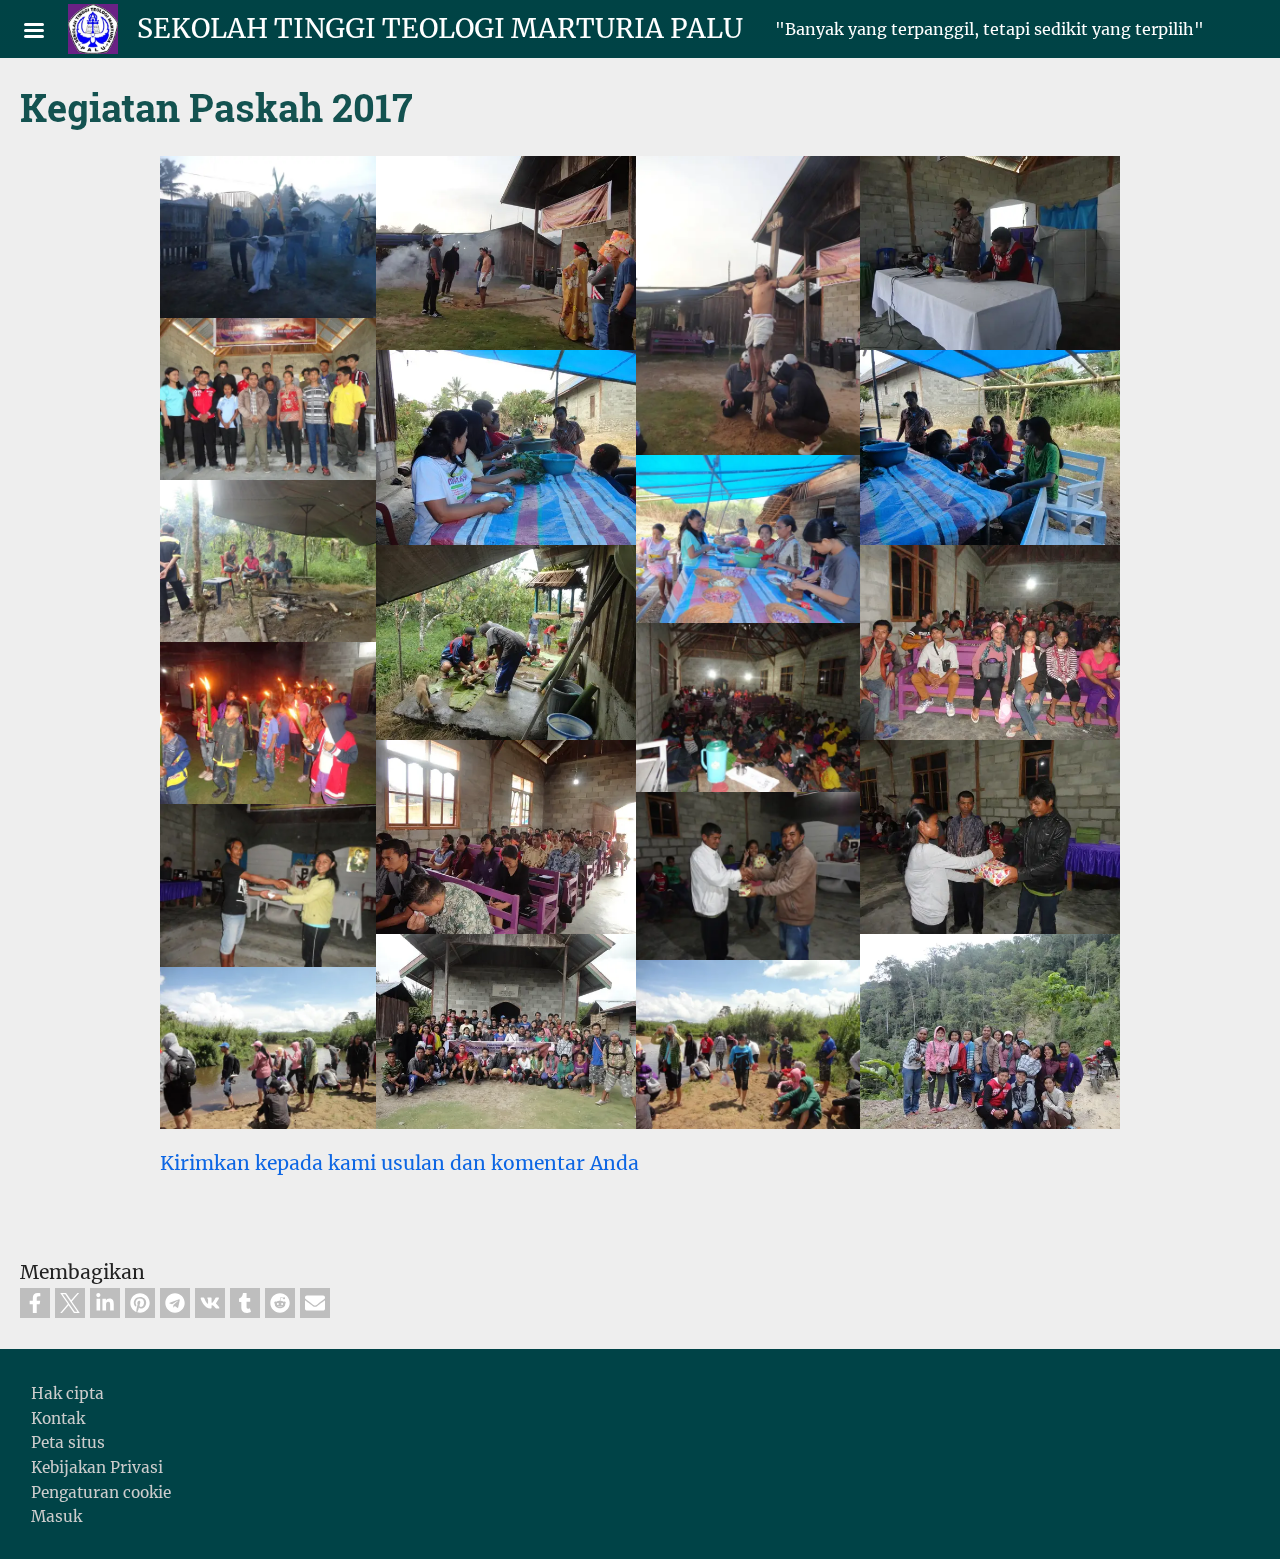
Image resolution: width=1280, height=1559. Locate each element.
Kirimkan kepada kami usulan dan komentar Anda (399, 1163)
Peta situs (68, 1442)
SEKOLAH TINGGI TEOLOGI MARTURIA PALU (440, 28)
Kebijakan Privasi (97, 1467)
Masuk (56, 1516)
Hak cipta (67, 1393)
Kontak (58, 1418)
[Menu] (46, 32)
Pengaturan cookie (101, 1492)
